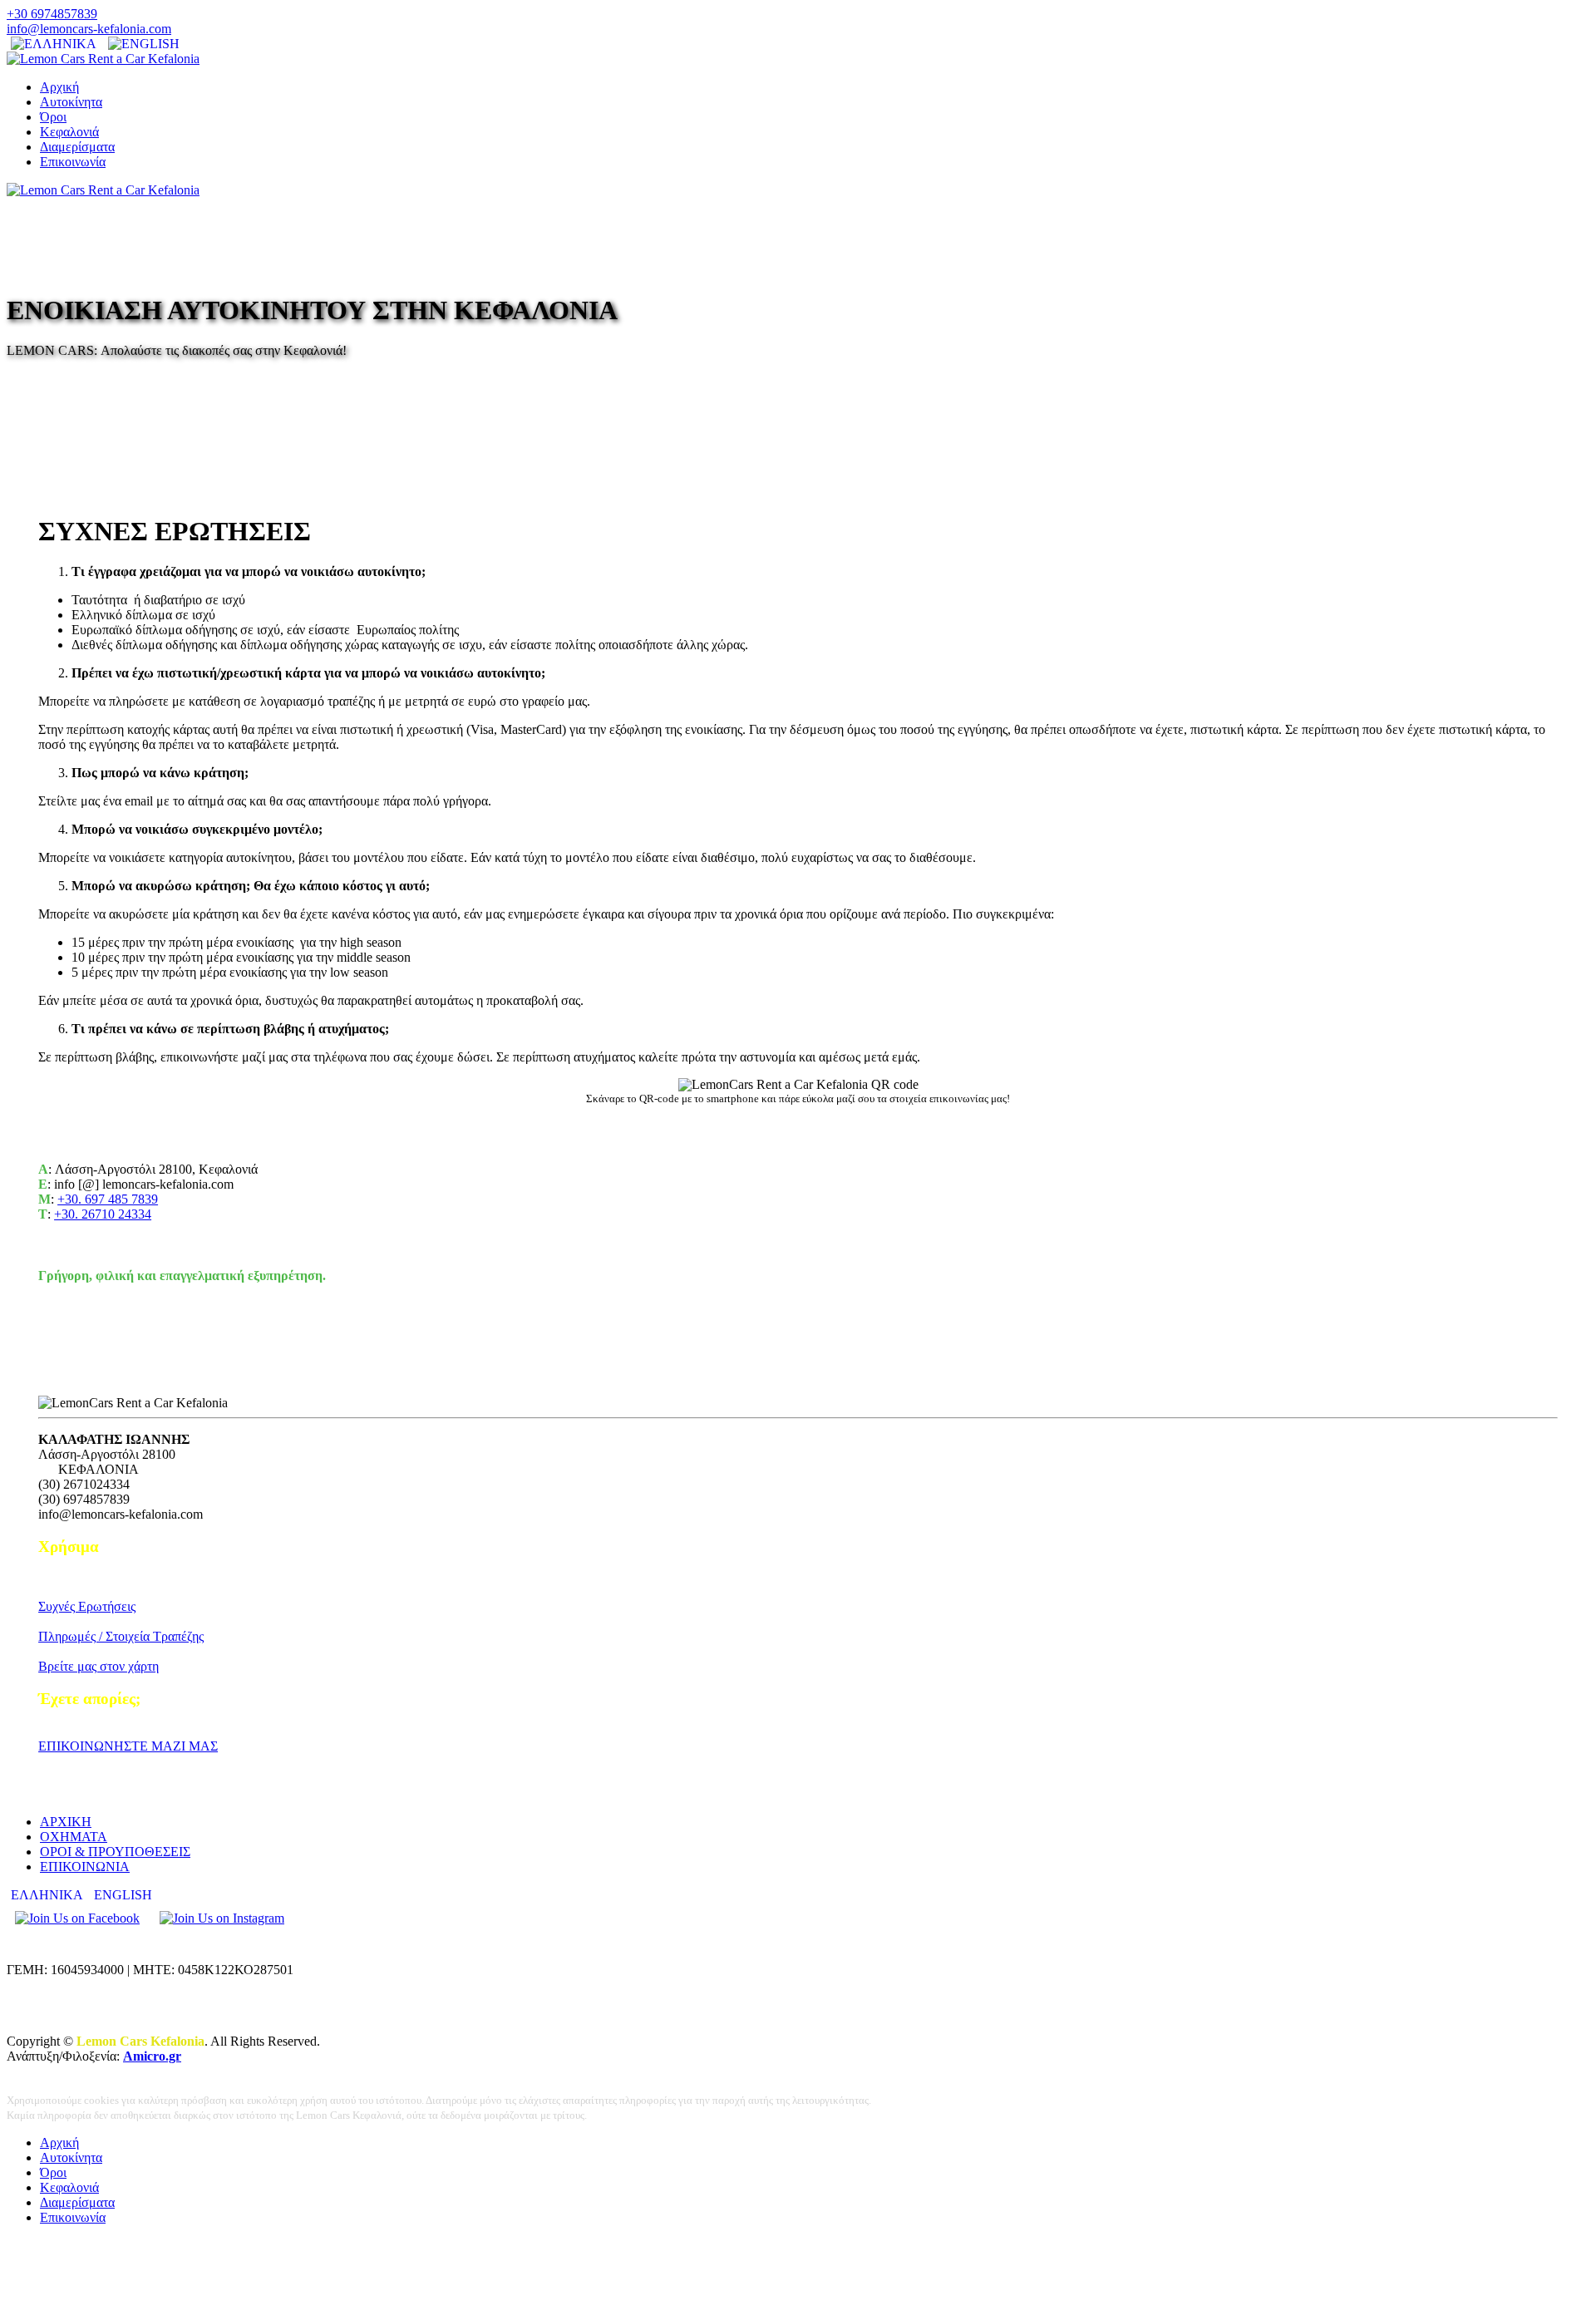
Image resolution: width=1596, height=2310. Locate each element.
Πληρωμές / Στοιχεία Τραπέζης (121, 1636)
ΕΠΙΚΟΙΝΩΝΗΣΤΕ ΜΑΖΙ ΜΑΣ (128, 1746)
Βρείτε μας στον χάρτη (99, 1666)
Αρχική (59, 87)
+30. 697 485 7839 (108, 1199)
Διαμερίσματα (77, 147)
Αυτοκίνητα (71, 102)
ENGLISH (123, 1895)
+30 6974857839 (52, 14)
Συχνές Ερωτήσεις (87, 1606)
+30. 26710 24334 (103, 1214)
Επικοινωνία (73, 162)
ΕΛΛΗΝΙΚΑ (48, 1895)
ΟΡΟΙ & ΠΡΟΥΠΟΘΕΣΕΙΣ (115, 1852)
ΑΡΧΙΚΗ (66, 1822)
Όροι (53, 117)
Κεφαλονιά (69, 132)
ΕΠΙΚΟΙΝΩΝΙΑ (85, 1867)
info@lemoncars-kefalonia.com (89, 29)
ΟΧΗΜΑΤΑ (74, 1837)
